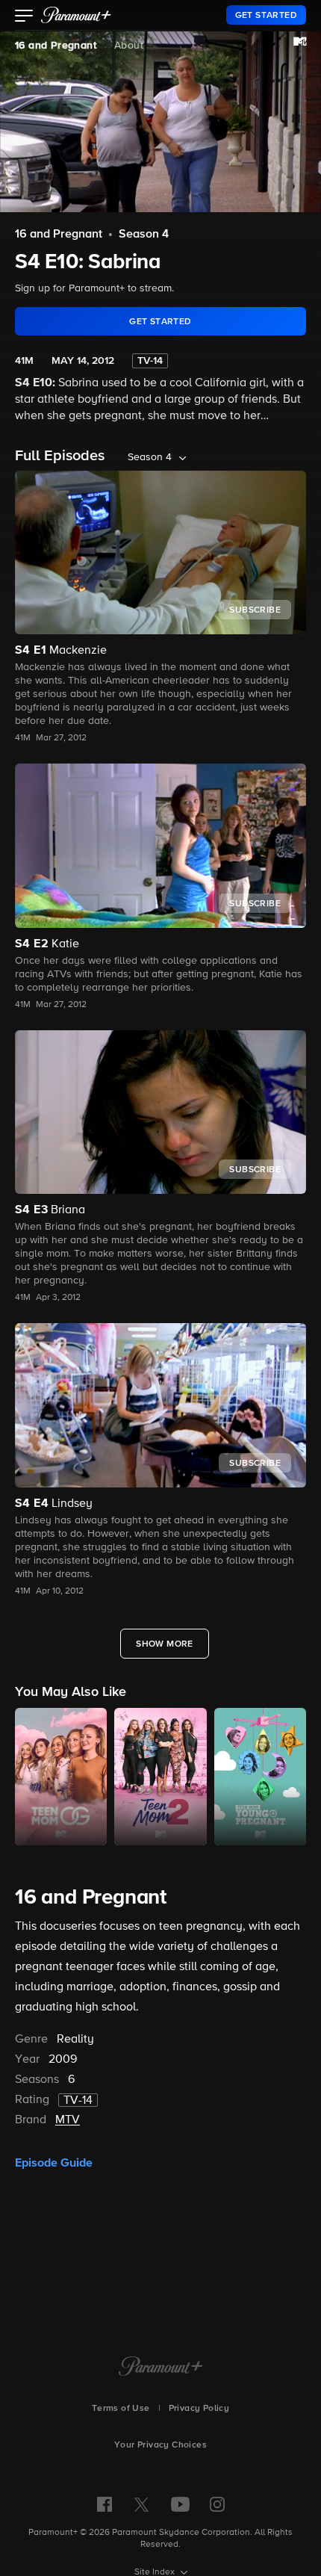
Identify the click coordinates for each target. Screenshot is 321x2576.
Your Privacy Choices (160, 2445)
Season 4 (144, 235)
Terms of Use (121, 2409)
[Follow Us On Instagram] (217, 2504)
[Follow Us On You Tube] (180, 2504)
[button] (24, 17)
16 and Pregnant (56, 46)
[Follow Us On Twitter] (141, 2504)
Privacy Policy (199, 2409)
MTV (68, 2120)
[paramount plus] (76, 15)
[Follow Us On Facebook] (105, 2504)
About (129, 46)
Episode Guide (54, 2163)
